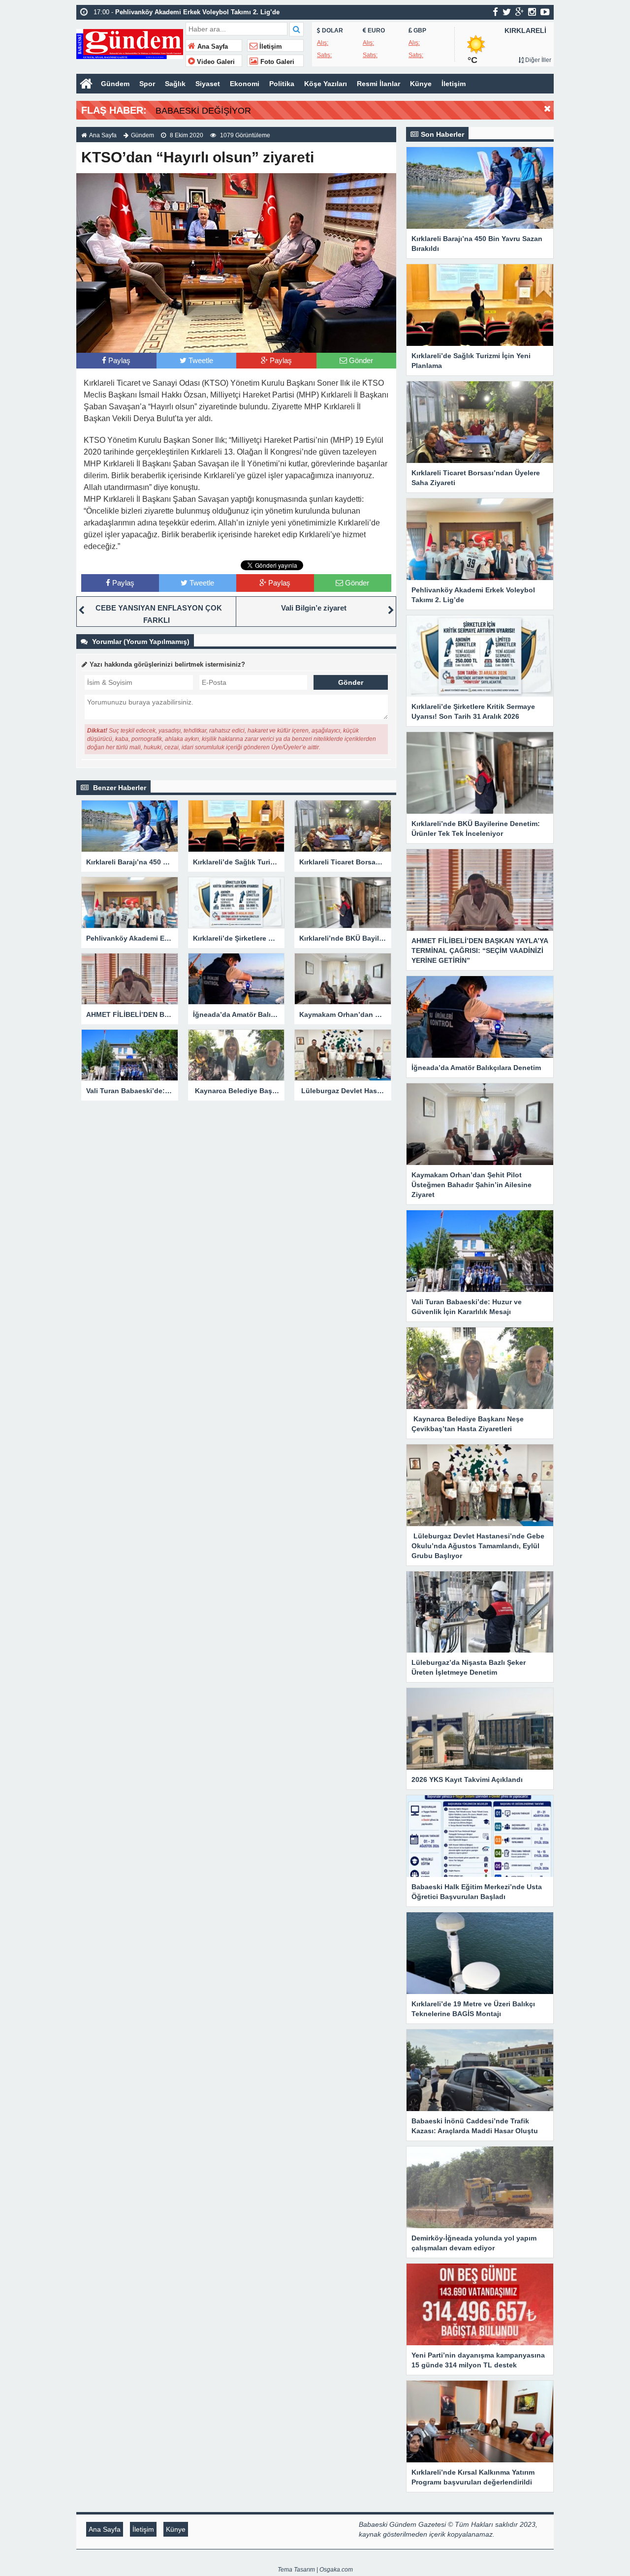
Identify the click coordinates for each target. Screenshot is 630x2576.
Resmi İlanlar (378, 84)
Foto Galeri (276, 62)
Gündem (115, 84)
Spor (147, 84)
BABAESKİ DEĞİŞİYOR (203, 111)
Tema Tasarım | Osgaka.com (315, 2570)
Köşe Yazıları (326, 84)
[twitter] (507, 12)
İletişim (270, 47)
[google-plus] (520, 12)
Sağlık (175, 84)
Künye (421, 84)
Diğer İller (537, 60)
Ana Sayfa (212, 47)
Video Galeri (215, 62)
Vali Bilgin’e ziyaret (314, 608)
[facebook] (495, 12)
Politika (282, 84)
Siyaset (208, 84)
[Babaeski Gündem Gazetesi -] (130, 43)
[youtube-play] (545, 12)
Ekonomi (245, 84)
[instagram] (532, 12)
